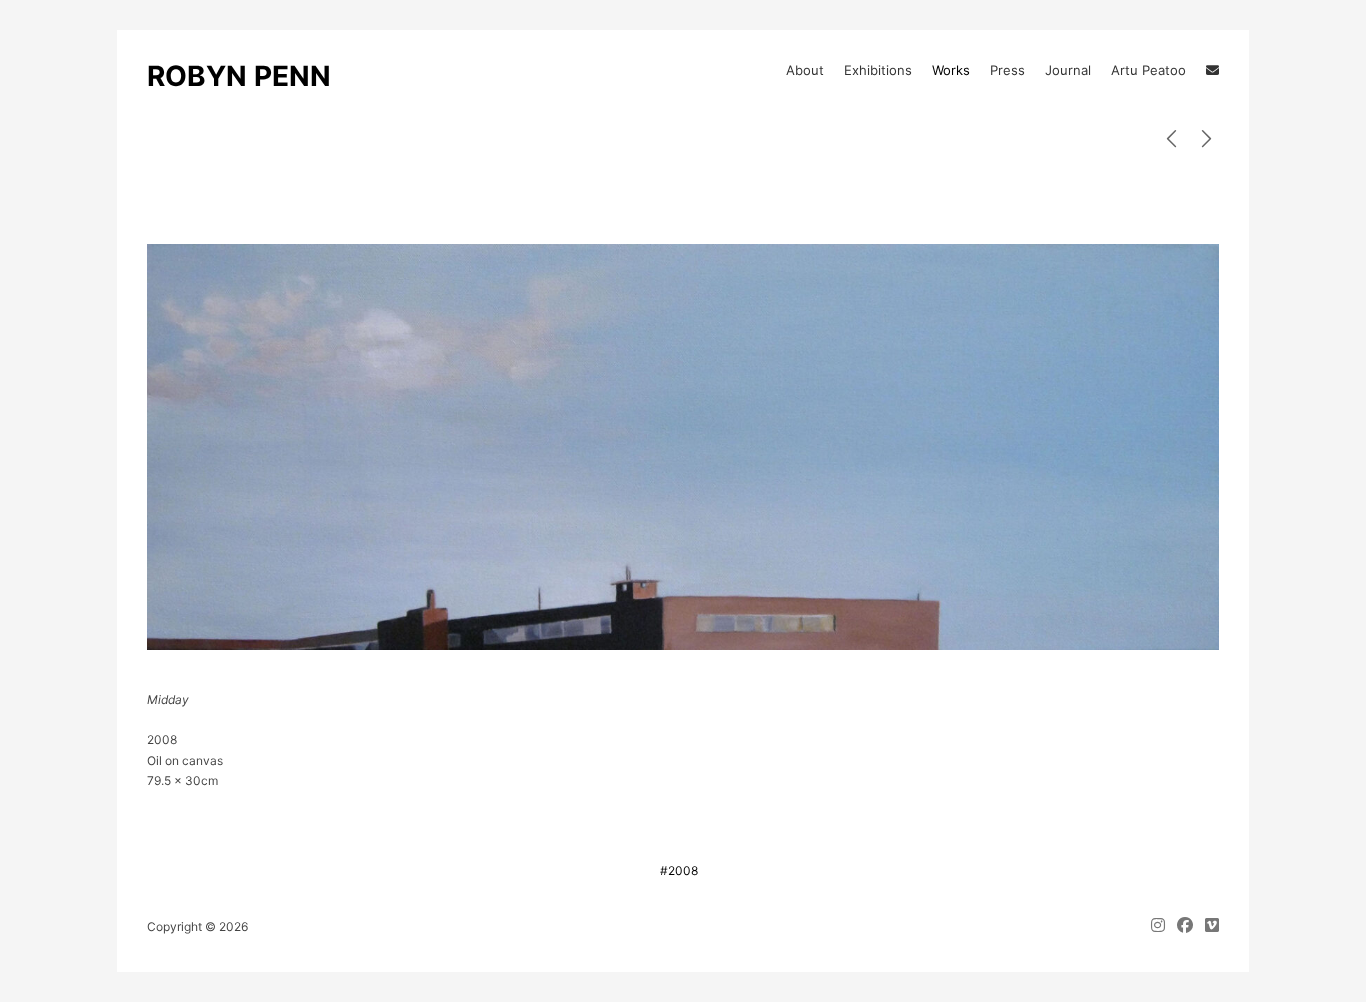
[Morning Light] (1206, 139)
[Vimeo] (1209, 927)
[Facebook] (1185, 927)
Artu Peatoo (1148, 70)
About (805, 70)
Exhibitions (878, 70)
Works (951, 70)
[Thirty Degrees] (1171, 139)
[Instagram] (1161, 927)
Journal (1068, 70)
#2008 (679, 870)
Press (1007, 70)
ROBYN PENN (239, 76)
